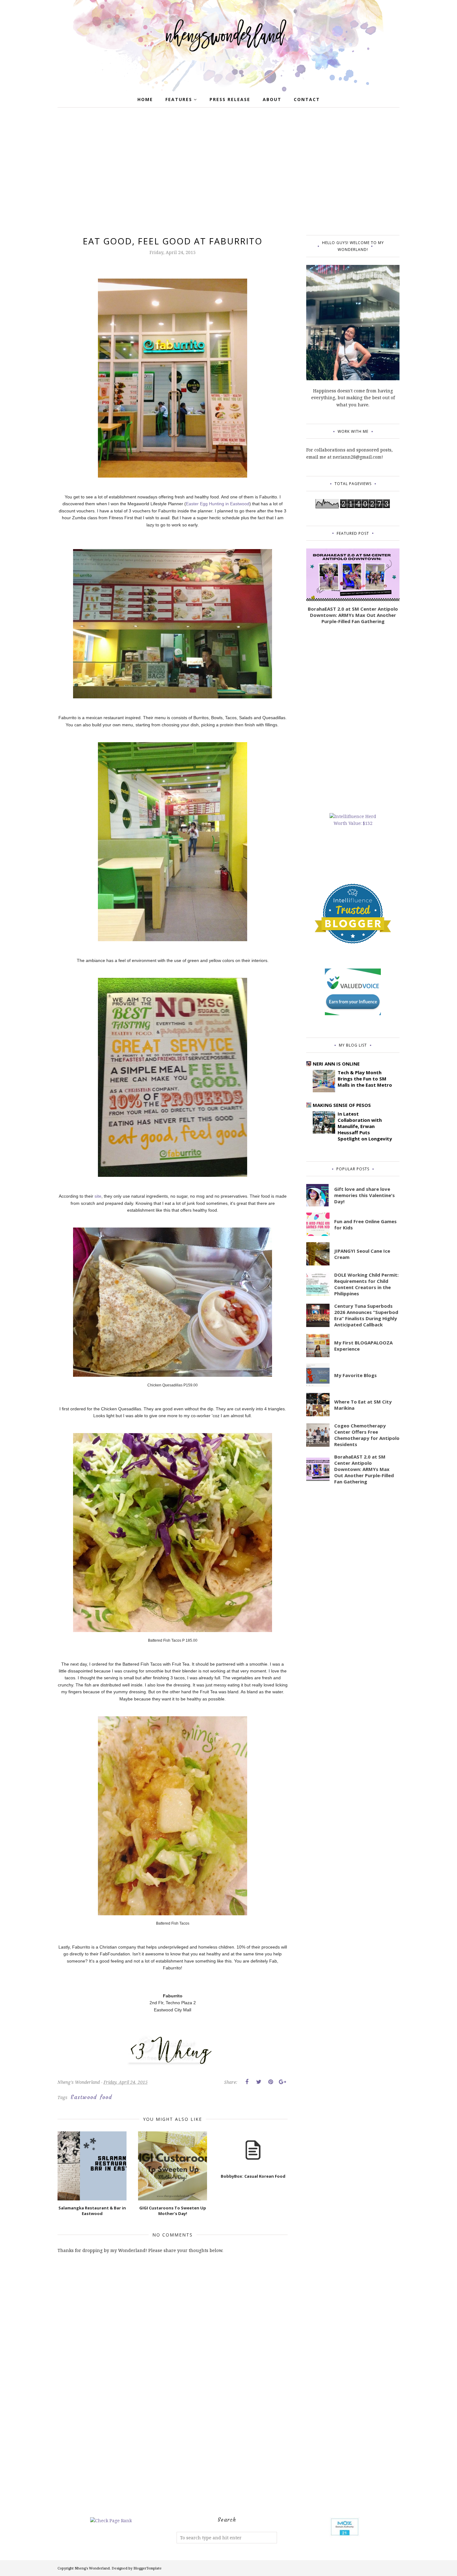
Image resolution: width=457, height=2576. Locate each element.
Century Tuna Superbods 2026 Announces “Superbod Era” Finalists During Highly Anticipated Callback (366, 1315)
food (106, 2097)
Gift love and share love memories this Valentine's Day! (365, 1195)
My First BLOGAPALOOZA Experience (363, 1346)
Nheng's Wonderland (92, 2568)
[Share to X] (259, 2082)
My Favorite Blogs (355, 1375)
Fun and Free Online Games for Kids (365, 1224)
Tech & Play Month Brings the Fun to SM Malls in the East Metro (365, 1079)
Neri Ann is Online (336, 1064)
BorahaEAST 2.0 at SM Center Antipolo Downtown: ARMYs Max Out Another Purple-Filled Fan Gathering (353, 615)
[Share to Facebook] (247, 2082)
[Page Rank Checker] (111, 2521)
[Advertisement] (228, 173)
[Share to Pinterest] (270, 2082)
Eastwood (84, 2097)
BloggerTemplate (148, 2568)
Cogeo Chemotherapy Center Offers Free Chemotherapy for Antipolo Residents (367, 1435)
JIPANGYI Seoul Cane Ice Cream (362, 1254)
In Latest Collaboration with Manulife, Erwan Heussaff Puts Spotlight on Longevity (365, 1126)
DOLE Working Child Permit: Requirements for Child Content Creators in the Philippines (366, 1284)
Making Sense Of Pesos (342, 1105)
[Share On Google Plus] (282, 2082)
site (98, 1196)
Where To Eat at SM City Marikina (363, 1405)
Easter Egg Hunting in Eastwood (218, 504)
